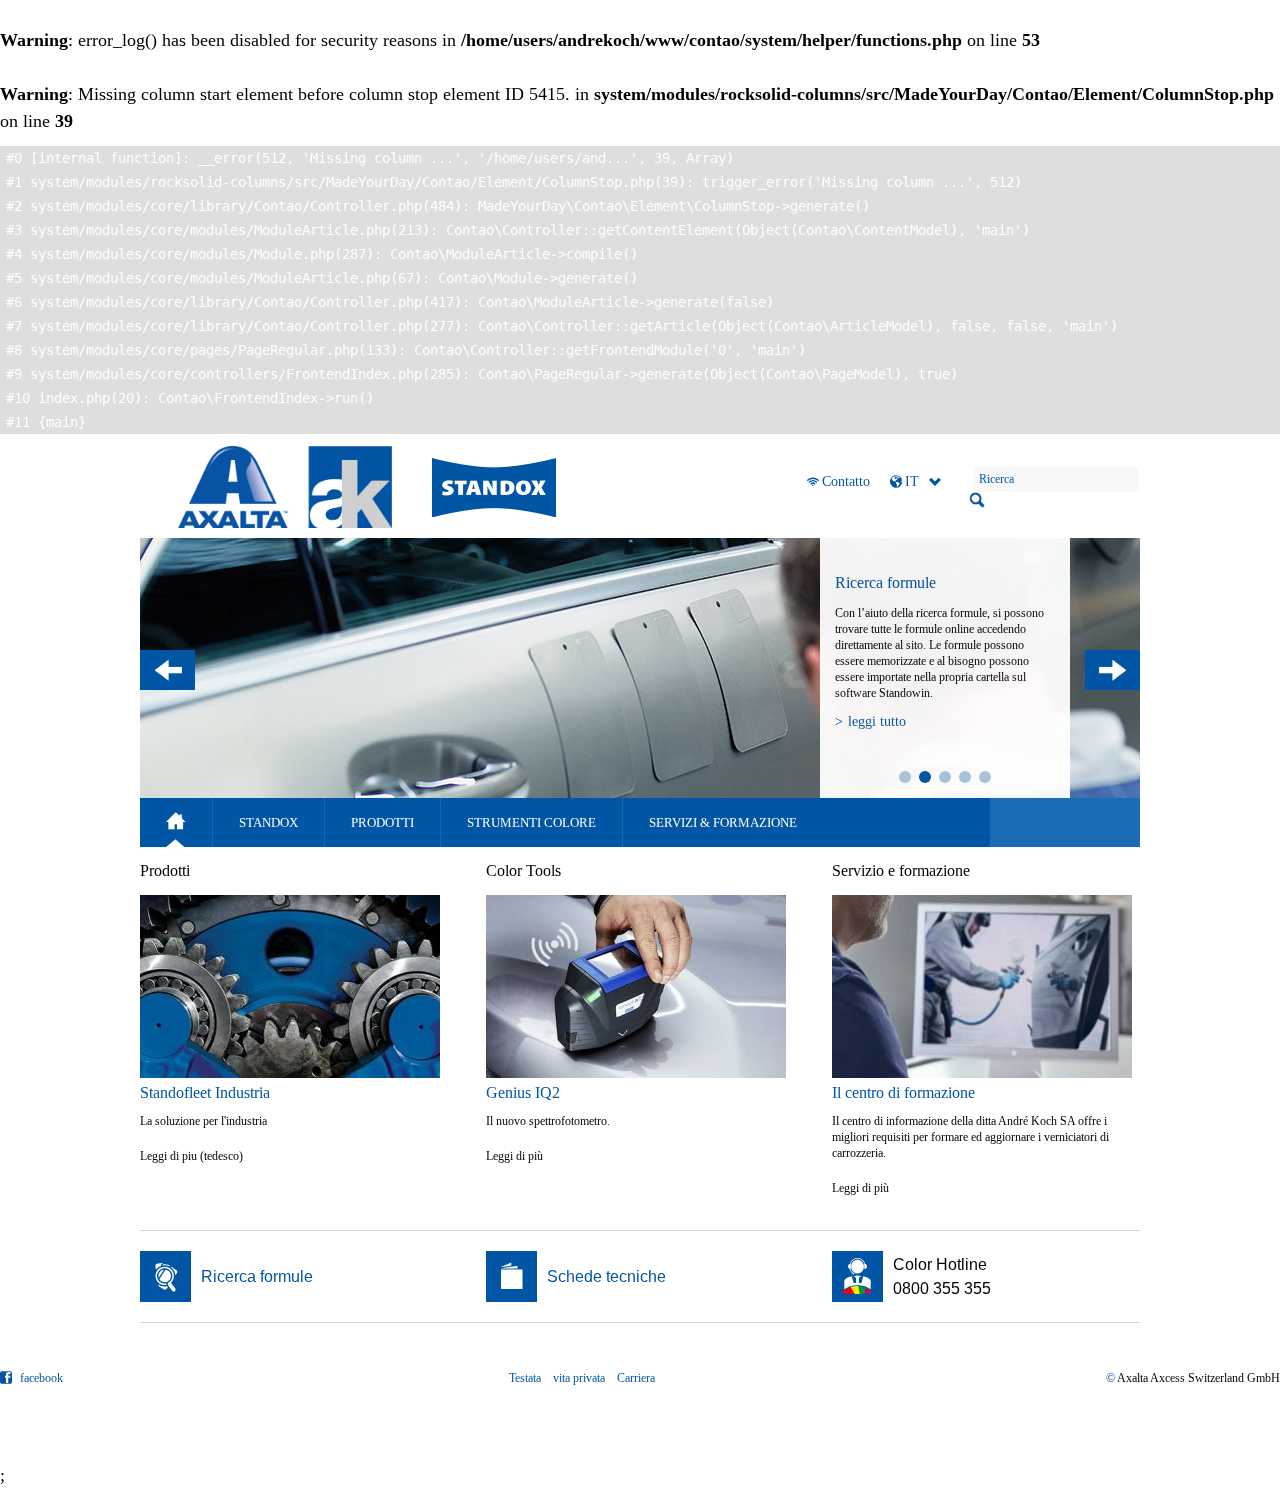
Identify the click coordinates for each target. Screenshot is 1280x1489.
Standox (268, 822)
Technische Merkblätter (965, 777)
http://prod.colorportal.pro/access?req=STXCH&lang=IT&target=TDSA (640, 1276)
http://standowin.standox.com (294, 1276)
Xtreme (905, 777)
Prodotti (382, 822)
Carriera (636, 1378)
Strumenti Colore (531, 822)
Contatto (846, 481)
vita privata (579, 1378)
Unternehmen (945, 777)
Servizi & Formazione (723, 822)
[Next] (1112, 670)
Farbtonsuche (925, 777)
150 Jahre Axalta (985, 777)
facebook (40, 1378)
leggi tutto (877, 721)
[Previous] (167, 670)
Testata (525, 1378)
